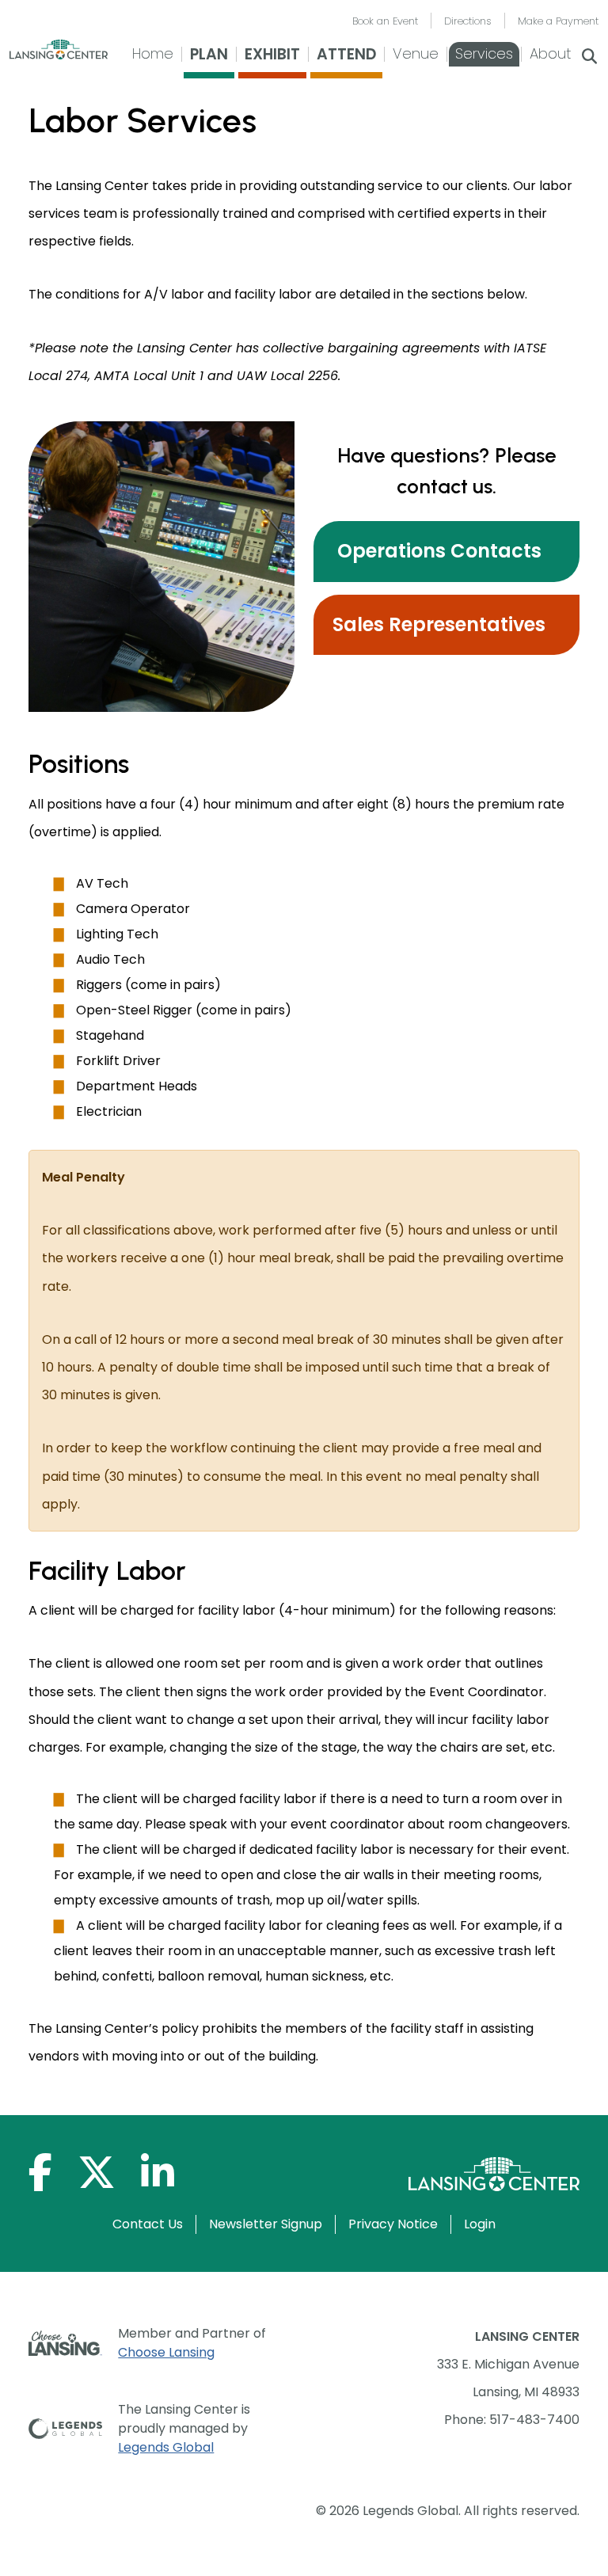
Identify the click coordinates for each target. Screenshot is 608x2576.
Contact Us (148, 2224)
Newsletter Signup (266, 2224)
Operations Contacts (437, 551)
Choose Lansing (166, 2352)
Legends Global (166, 2447)
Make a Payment (558, 21)
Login (480, 2224)
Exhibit (272, 54)
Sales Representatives (439, 624)
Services (484, 53)
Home (153, 53)
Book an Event (385, 21)
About (550, 53)
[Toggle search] (589, 58)
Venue (416, 53)
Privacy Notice (393, 2224)
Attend (346, 54)
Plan (209, 54)
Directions (468, 21)
